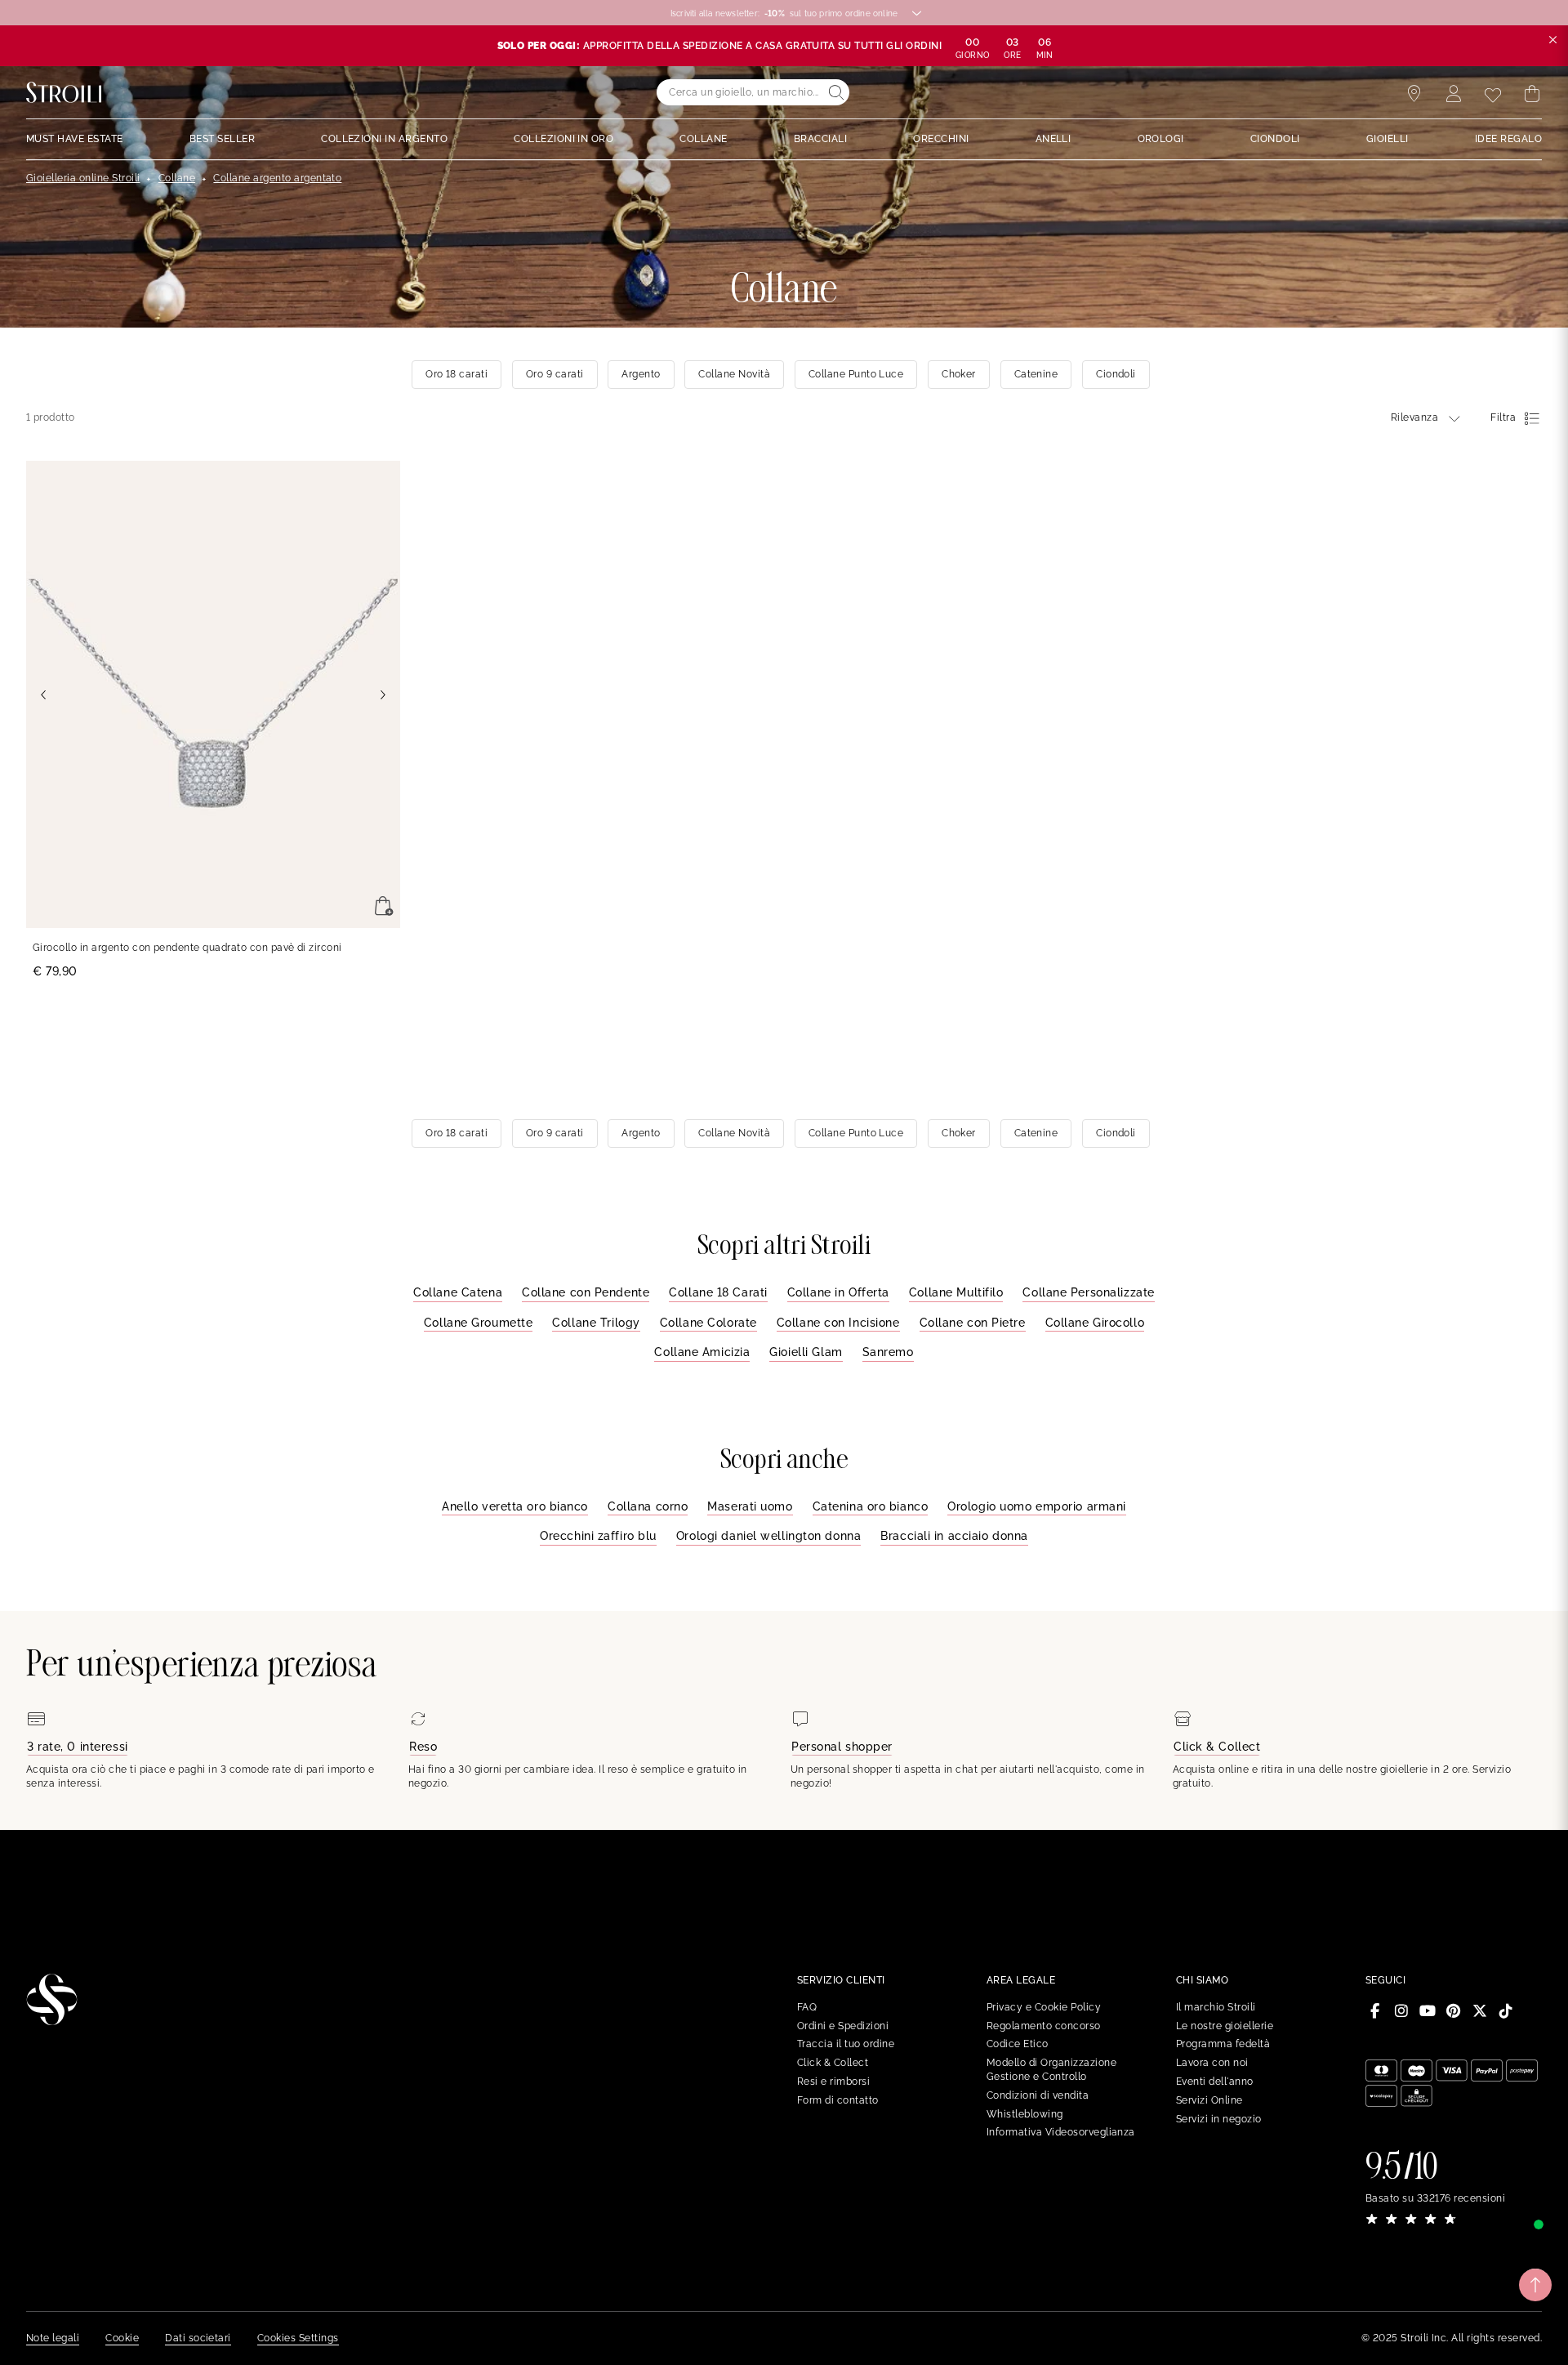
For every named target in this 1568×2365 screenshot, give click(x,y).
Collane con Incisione (838, 1323)
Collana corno (648, 1506)
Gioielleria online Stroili (83, 178)
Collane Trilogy (596, 1323)
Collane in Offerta (838, 1292)
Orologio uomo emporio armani (1037, 1506)
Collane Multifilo (956, 1292)
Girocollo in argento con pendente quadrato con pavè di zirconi (187, 948)
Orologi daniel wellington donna (768, 1536)
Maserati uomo (750, 1506)
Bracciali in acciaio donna (954, 1536)
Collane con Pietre (973, 1323)
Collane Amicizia (702, 1352)
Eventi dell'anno (1215, 2082)
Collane (177, 178)
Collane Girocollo (1095, 1323)
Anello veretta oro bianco (515, 1506)
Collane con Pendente (586, 1292)
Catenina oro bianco (871, 1506)
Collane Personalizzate (1088, 1292)
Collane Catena (458, 1292)
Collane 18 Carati (718, 1292)
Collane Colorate (708, 1323)
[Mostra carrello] (1532, 94)
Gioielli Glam (806, 1352)
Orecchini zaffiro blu (598, 1536)
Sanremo (888, 1352)
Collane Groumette (479, 1323)
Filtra (1503, 417)
